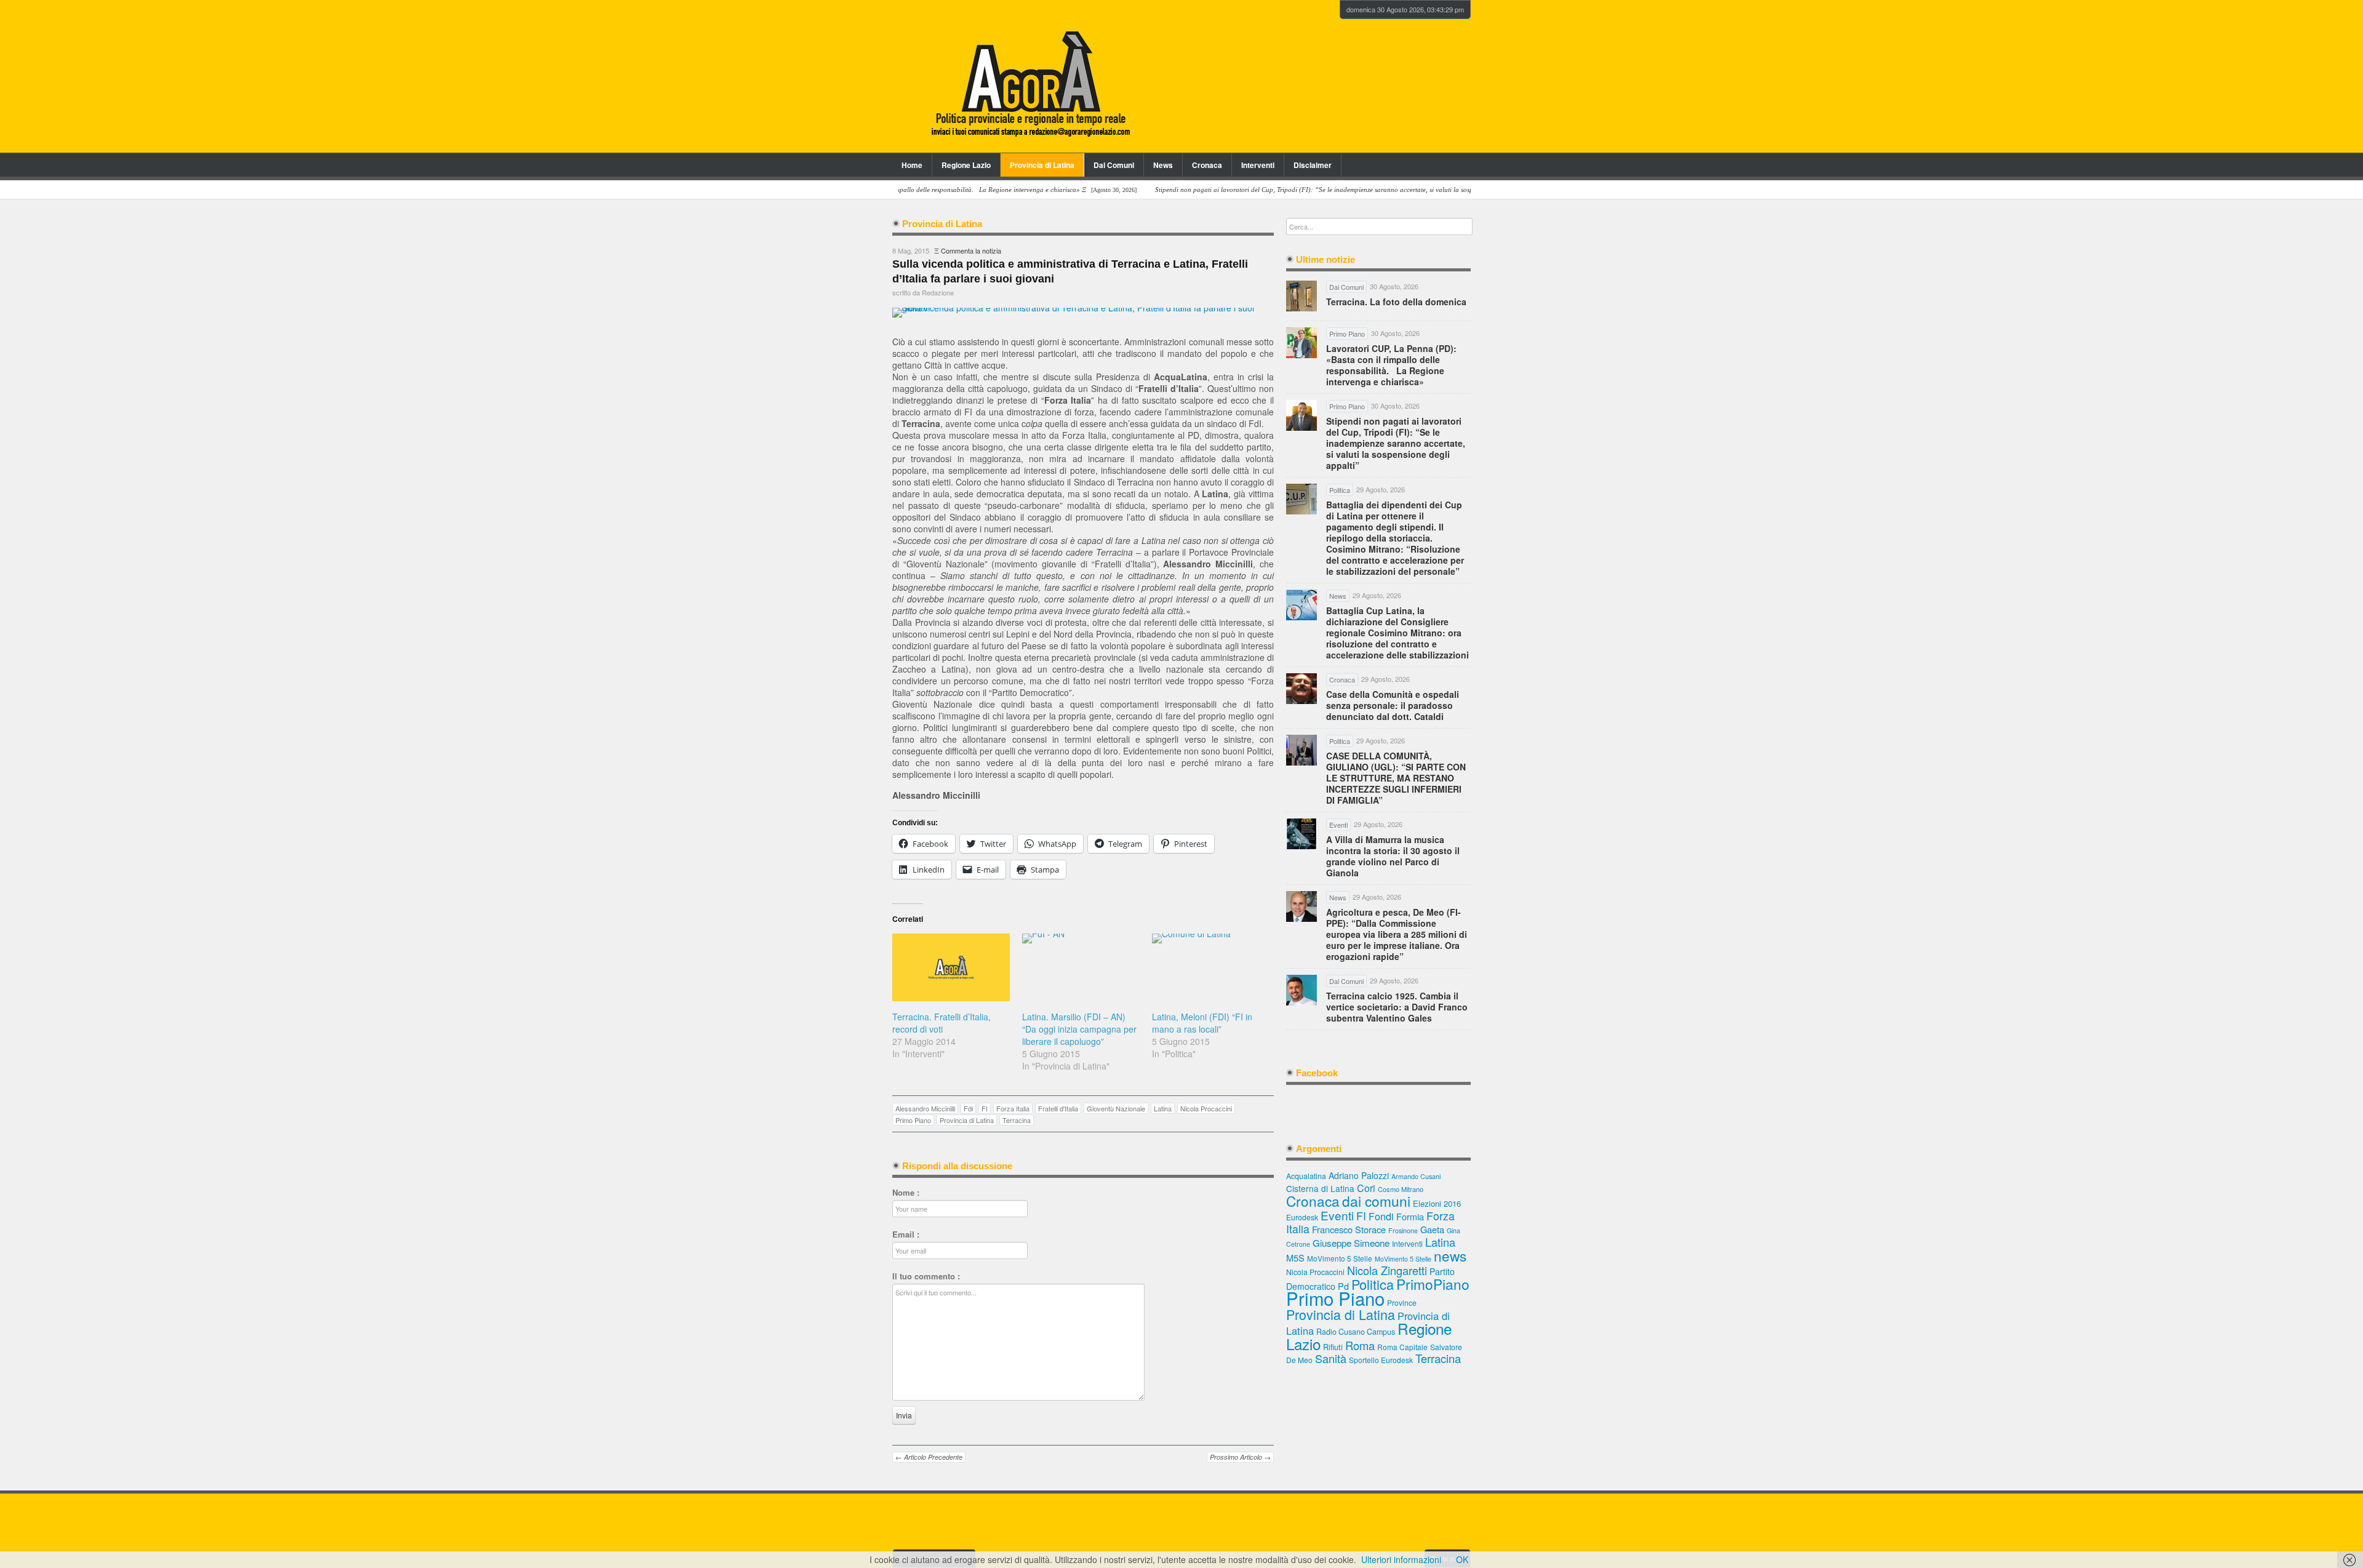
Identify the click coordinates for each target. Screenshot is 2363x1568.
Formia (1410, 1216)
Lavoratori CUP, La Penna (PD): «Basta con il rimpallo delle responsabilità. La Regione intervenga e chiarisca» (1391, 365)
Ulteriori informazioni (1401, 1559)
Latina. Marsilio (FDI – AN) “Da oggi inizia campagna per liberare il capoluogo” (1079, 1029)
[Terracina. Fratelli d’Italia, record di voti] (951, 967)
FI (985, 1108)
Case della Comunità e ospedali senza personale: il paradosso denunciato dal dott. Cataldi (1393, 705)
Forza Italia (1013, 1108)
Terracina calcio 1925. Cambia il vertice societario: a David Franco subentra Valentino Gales (1397, 1007)
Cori (1366, 1188)
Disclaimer (1313, 165)
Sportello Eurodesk (1381, 1360)
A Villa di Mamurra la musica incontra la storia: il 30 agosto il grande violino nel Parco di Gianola (1393, 856)
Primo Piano (913, 1120)
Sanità (1331, 1358)
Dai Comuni (1114, 165)
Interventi (1258, 165)
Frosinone (1403, 1230)
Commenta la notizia (971, 250)
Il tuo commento (926, 1276)
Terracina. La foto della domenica (1396, 302)
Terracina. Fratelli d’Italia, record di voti (942, 1023)
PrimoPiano (1433, 1284)
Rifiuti (1333, 1347)
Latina (1163, 1108)
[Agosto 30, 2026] (1309, 190)
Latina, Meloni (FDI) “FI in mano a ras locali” (1202, 1023)
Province (1402, 1302)
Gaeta (1432, 1229)
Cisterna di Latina (1320, 1188)
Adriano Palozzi (1359, 1175)
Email (906, 1234)
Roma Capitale (1402, 1347)
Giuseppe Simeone (1351, 1242)
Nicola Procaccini (1206, 1108)
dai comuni (1376, 1201)
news (1450, 1255)
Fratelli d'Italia (1058, 1108)
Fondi (1381, 1216)
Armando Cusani (1416, 1176)
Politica (1373, 1284)
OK (1462, 1559)
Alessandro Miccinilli (925, 1108)
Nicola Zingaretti (1387, 1270)
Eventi (1337, 1215)
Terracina (1017, 1120)
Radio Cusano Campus (1356, 1332)
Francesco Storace (1349, 1229)
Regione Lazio (966, 165)
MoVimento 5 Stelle (1340, 1258)
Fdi (968, 1108)
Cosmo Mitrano (1401, 1189)
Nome (906, 1193)
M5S (1295, 1258)
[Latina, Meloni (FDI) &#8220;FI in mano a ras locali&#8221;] (1211, 967)
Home (912, 165)
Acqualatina (1306, 1176)
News (1163, 165)
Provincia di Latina (1042, 165)
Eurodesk (1302, 1217)
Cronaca (1207, 165)
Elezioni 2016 (1437, 1203)
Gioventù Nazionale (1116, 1108)
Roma (1360, 1345)
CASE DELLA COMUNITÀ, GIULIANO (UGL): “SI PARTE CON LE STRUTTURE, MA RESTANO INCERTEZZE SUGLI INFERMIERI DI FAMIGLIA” (1396, 778)
